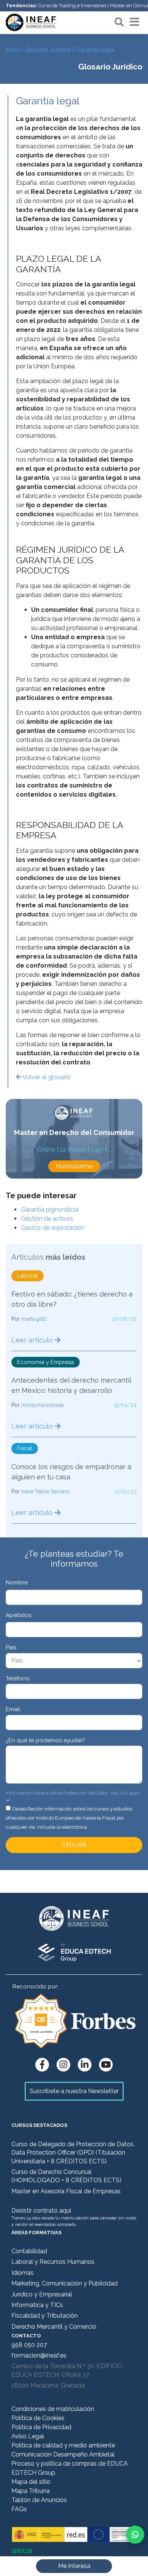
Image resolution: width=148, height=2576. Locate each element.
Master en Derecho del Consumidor (74, 1132)
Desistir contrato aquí (41, 2211)
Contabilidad (29, 2251)
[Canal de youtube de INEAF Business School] (106, 2065)
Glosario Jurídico (48, 50)
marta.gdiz (34, 1319)
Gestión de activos (47, 1219)
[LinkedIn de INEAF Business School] (85, 2065)
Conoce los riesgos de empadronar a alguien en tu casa (71, 1472)
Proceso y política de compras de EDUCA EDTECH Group (70, 2468)
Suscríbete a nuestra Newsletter (74, 2091)
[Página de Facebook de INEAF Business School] (42, 2065)
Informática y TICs (37, 2305)
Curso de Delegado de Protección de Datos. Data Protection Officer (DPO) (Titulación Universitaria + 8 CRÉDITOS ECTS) (73, 2153)
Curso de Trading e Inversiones (72, 6)
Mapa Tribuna (31, 2491)
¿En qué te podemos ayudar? (45, 1740)
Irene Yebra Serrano (45, 1492)
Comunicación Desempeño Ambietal (63, 2454)
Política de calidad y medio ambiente (63, 2445)
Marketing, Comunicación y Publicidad (65, 2283)
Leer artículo (33, 1340)
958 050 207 (29, 2345)
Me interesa (74, 2566)
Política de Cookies (38, 2418)
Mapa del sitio (31, 2482)
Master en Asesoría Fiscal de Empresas (66, 2191)
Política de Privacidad (41, 2427)
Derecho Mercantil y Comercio (54, 2327)
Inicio (13, 50)
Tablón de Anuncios (39, 2500)
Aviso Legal (28, 2436)
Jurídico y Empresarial (42, 2294)
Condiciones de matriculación (53, 2409)
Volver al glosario (46, 1077)
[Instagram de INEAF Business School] (63, 2065)
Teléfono (18, 1679)
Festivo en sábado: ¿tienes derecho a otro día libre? (72, 1299)
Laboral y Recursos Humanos (53, 2262)
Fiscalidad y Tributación (45, 2316)
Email (13, 1709)
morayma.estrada (43, 1405)
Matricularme (74, 1166)
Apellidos (18, 1615)
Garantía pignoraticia (50, 1209)
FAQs (19, 2509)
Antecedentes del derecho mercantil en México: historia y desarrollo (71, 1385)
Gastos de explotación (53, 1228)
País (11, 1647)
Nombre (17, 1583)
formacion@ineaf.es (39, 2355)
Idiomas (23, 2273)
